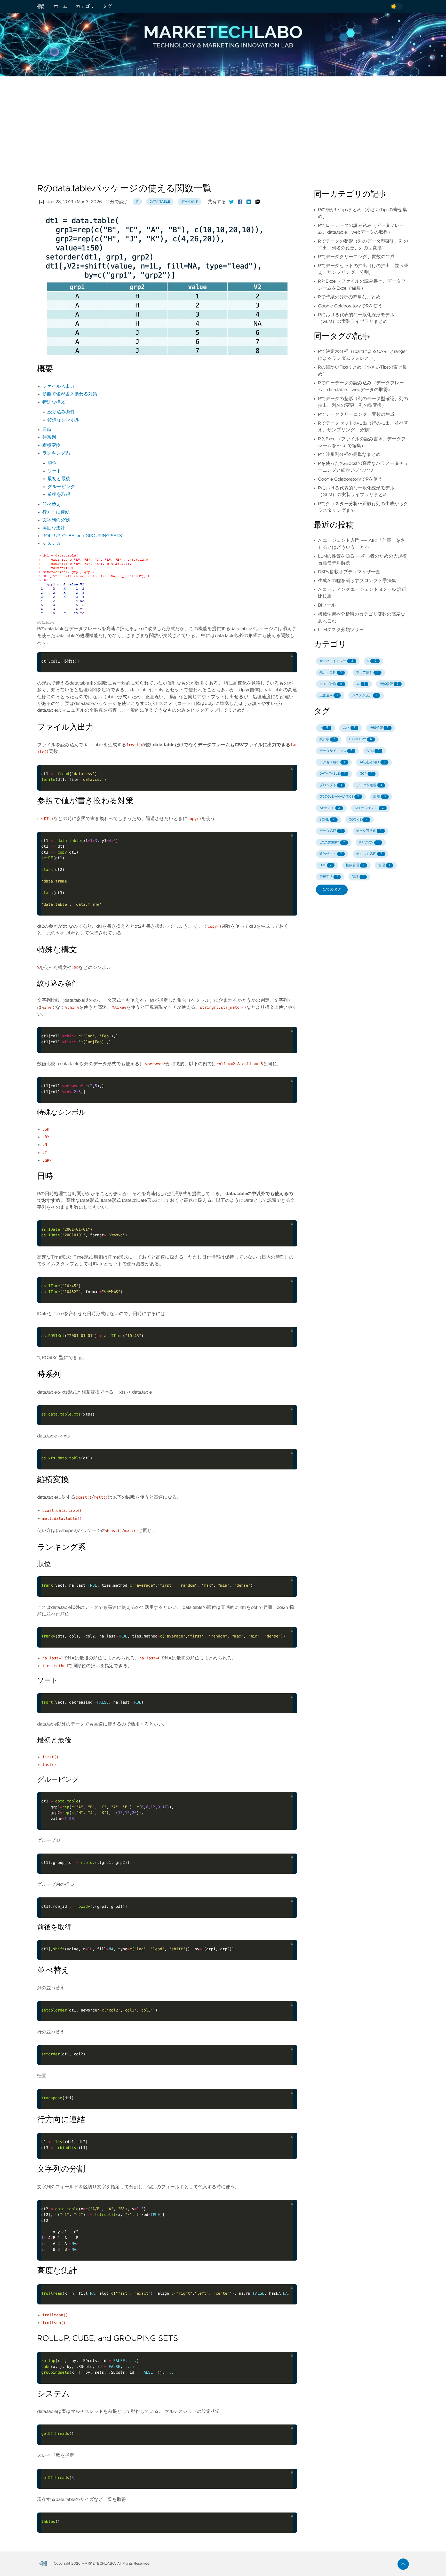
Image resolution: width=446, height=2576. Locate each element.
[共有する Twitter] (232, 202)
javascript (332, 843)
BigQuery (360, 739)
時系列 (49, 438)
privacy (369, 843)
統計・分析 (331, 673)
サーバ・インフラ (336, 661)
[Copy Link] (258, 202)
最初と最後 (59, 479)
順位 (52, 463)
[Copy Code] (276, 646)
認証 (358, 877)
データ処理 (190, 202)
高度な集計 (54, 528)
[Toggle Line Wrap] (287, 2278)
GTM (373, 751)
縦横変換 (51, 446)
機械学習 (389, 684)
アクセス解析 (332, 762)
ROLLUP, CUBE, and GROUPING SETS (82, 536)
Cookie (358, 820)
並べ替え (51, 505)
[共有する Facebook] (240, 202)
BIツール (327, 605)
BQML (327, 820)
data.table (160, 202)
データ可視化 (369, 831)
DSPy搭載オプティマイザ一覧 (349, 572)
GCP (366, 774)
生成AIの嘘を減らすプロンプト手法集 (357, 581)
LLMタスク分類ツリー (341, 630)
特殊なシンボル (64, 420)
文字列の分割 (56, 520)
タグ (107, 6)
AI (361, 684)
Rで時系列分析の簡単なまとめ (349, 297)
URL (326, 865)
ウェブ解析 (367, 673)
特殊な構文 (54, 402)
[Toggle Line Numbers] (287, 646)
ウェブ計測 (331, 684)
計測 (380, 797)
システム (52, 544)
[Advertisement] (223, 117)
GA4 (349, 728)
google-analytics (339, 797)
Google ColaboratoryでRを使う (350, 306)
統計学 (327, 739)
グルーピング (61, 487)
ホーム (61, 6)
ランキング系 (56, 453)
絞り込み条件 (61, 412)
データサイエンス (336, 751)
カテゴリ (85, 6)
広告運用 (329, 695)
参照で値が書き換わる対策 (70, 394)
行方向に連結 (56, 512)
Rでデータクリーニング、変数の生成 (356, 257)
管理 (384, 865)
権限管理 (355, 865)
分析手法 (329, 877)
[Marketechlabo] (43, 6)
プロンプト (331, 785)
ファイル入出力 (58, 386)
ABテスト (330, 808)
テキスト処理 (369, 854)
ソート (54, 471)
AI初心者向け (372, 762)
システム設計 (365, 695)
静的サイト (331, 854)
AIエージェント (369, 808)
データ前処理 (369, 785)
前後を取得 (59, 495)
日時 (47, 430)
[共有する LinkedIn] (249, 202)
